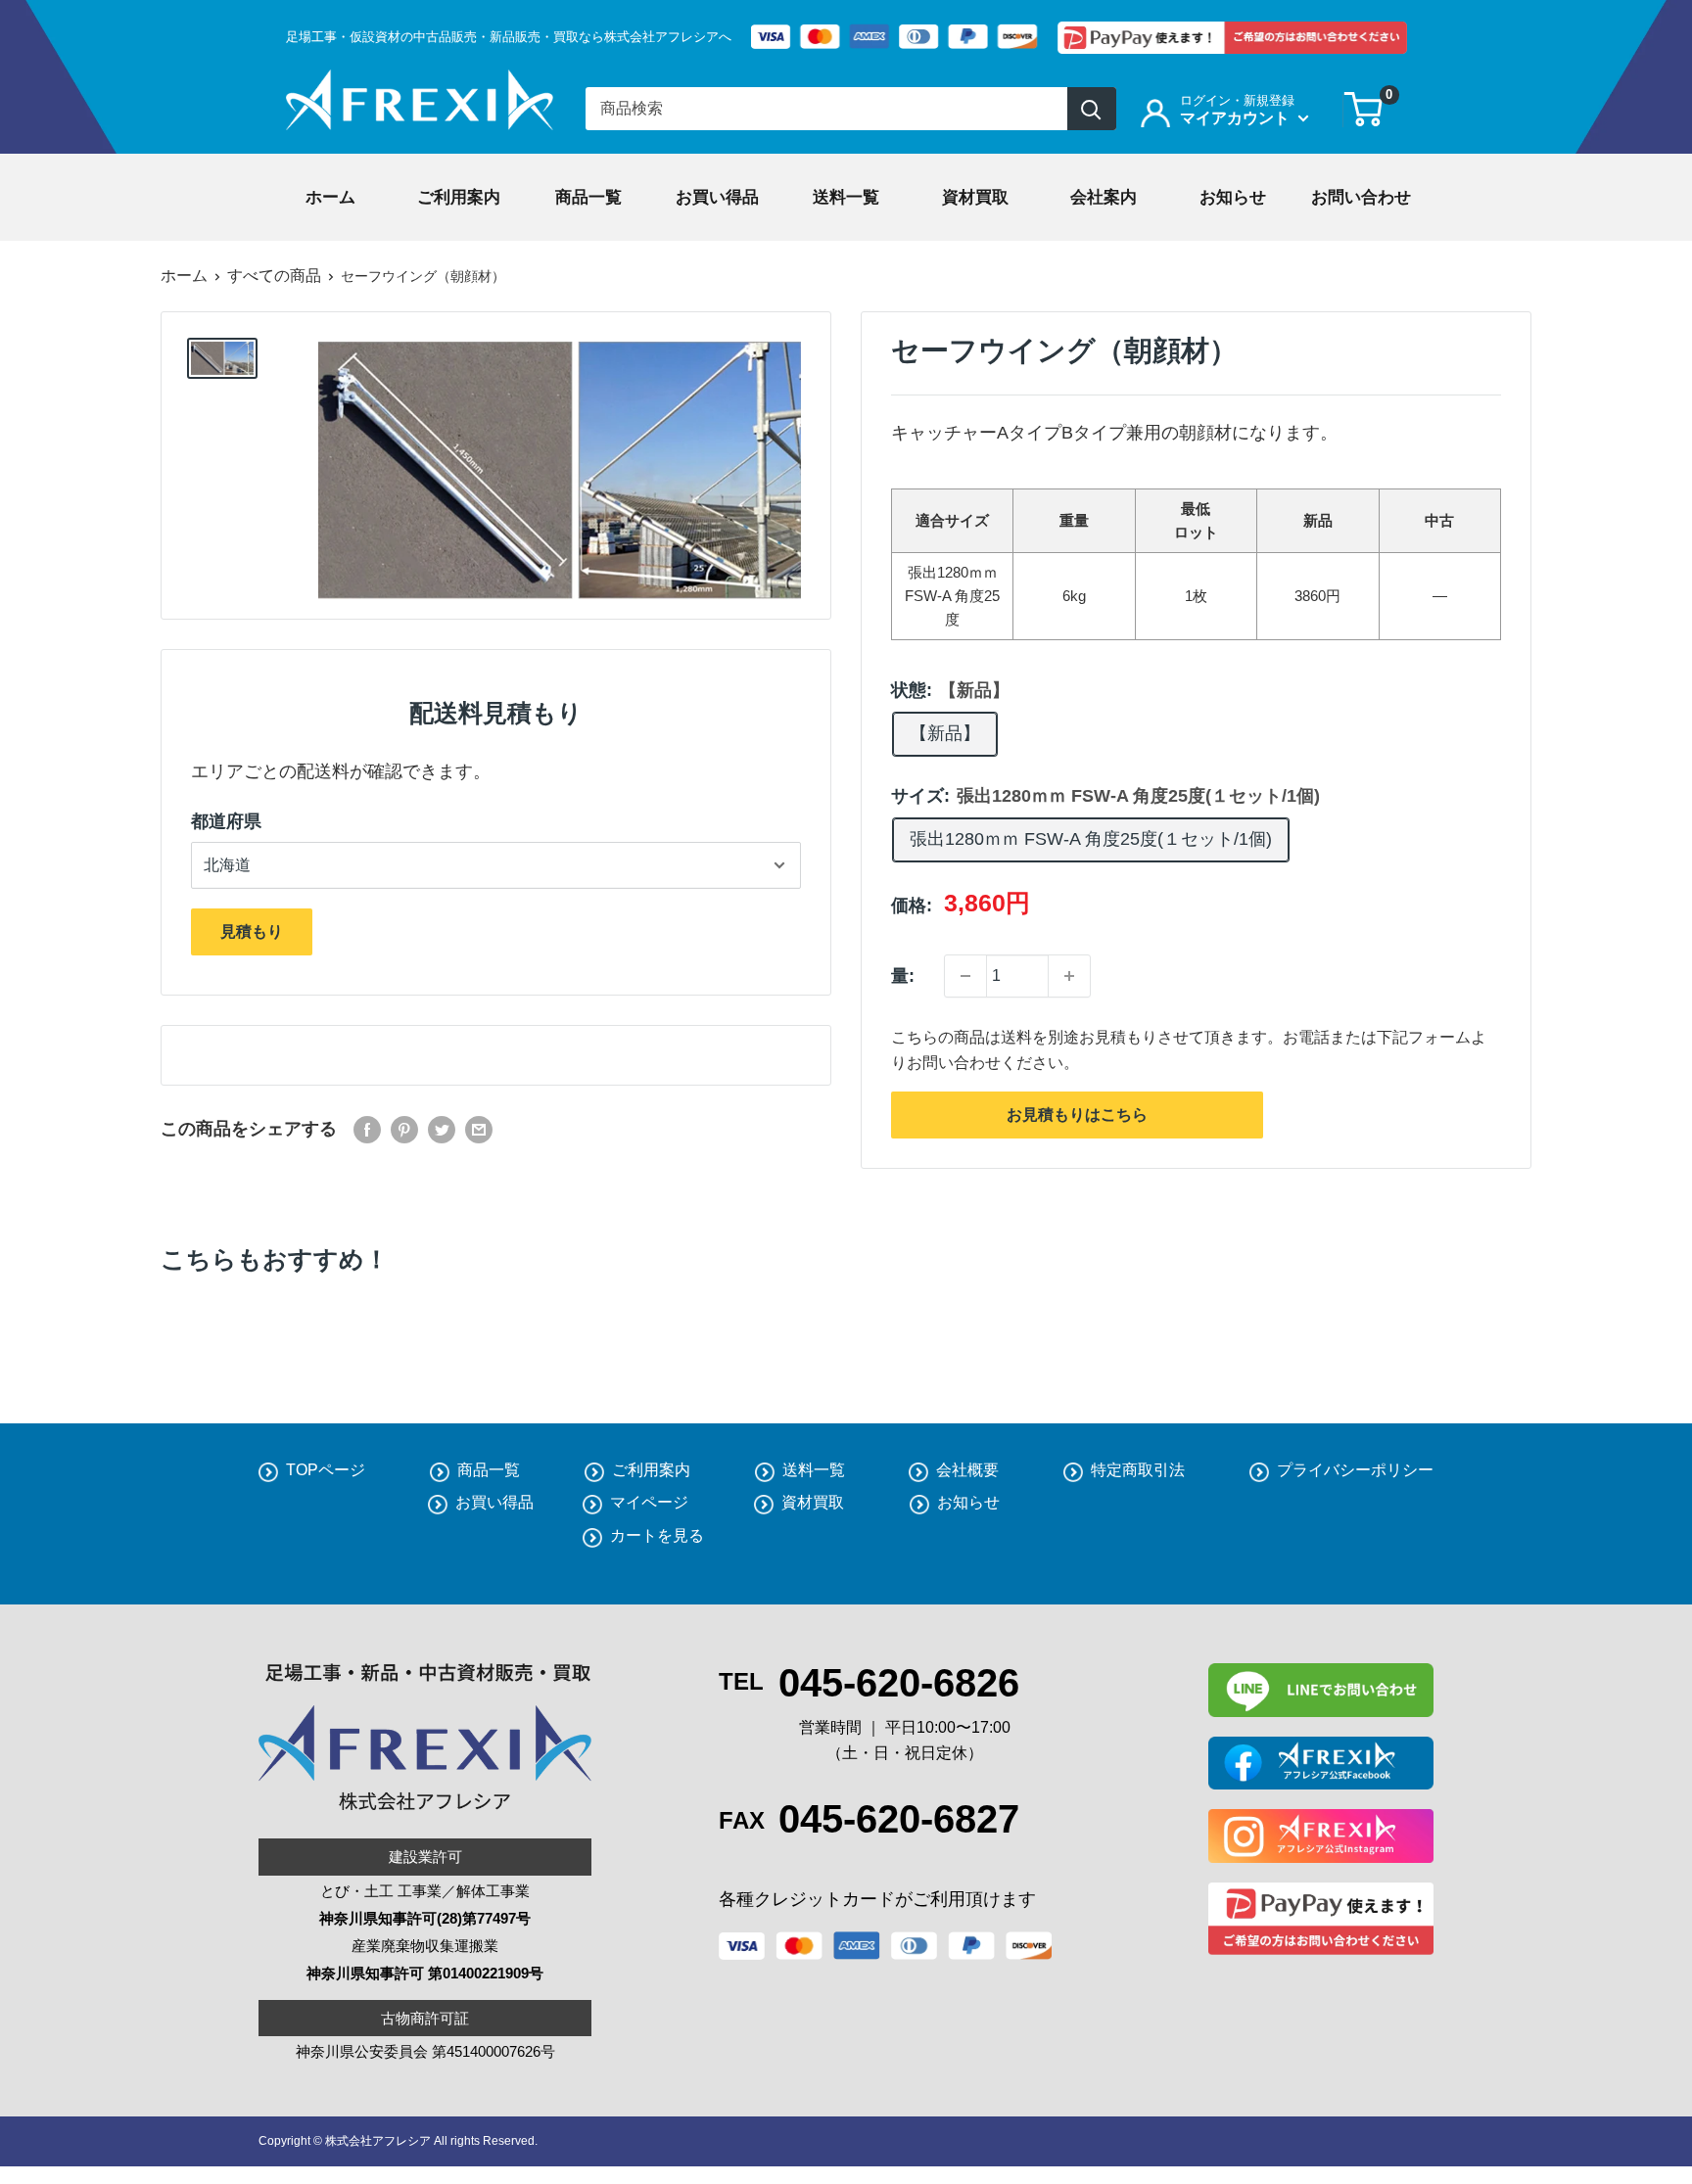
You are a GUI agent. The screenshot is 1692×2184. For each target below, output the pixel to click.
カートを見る (657, 1535)
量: (903, 976)
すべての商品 (274, 276)
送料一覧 (814, 1470)
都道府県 (226, 821)
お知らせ (968, 1502)
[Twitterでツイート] (442, 1130)
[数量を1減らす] (965, 976)
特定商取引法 (1138, 1470)
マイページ (649, 1502)
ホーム (184, 276)
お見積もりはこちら (1077, 1115)
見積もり (252, 931)
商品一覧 (489, 1470)
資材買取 (813, 1502)
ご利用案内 (651, 1470)
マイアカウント (1237, 118)
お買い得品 (494, 1502)
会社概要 (967, 1470)
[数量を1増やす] (1069, 976)
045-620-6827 (899, 1819)
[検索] (1092, 109)
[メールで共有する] (479, 1130)
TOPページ (326, 1470)
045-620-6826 (899, 1683)
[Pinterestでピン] (404, 1130)
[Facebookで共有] (367, 1130)
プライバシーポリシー (1355, 1470)
